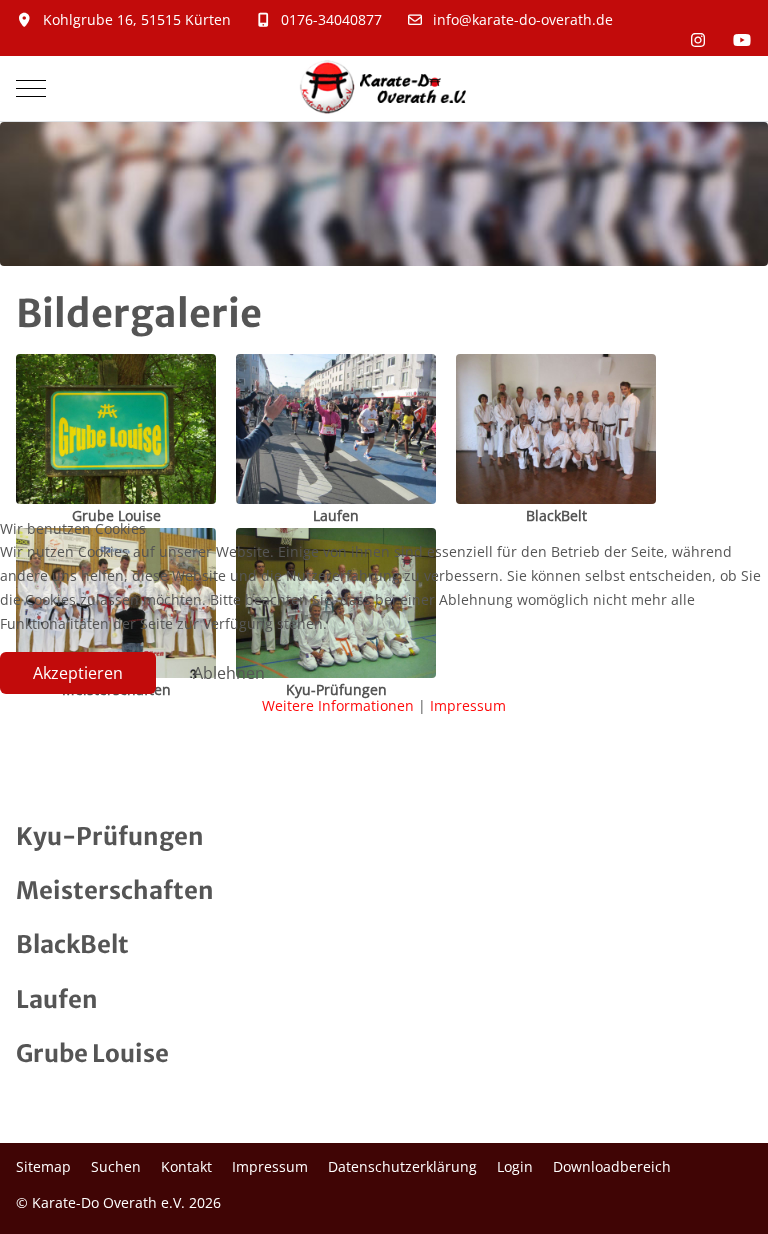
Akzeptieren (78, 673)
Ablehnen (229, 673)
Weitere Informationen (338, 705)
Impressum (468, 705)
